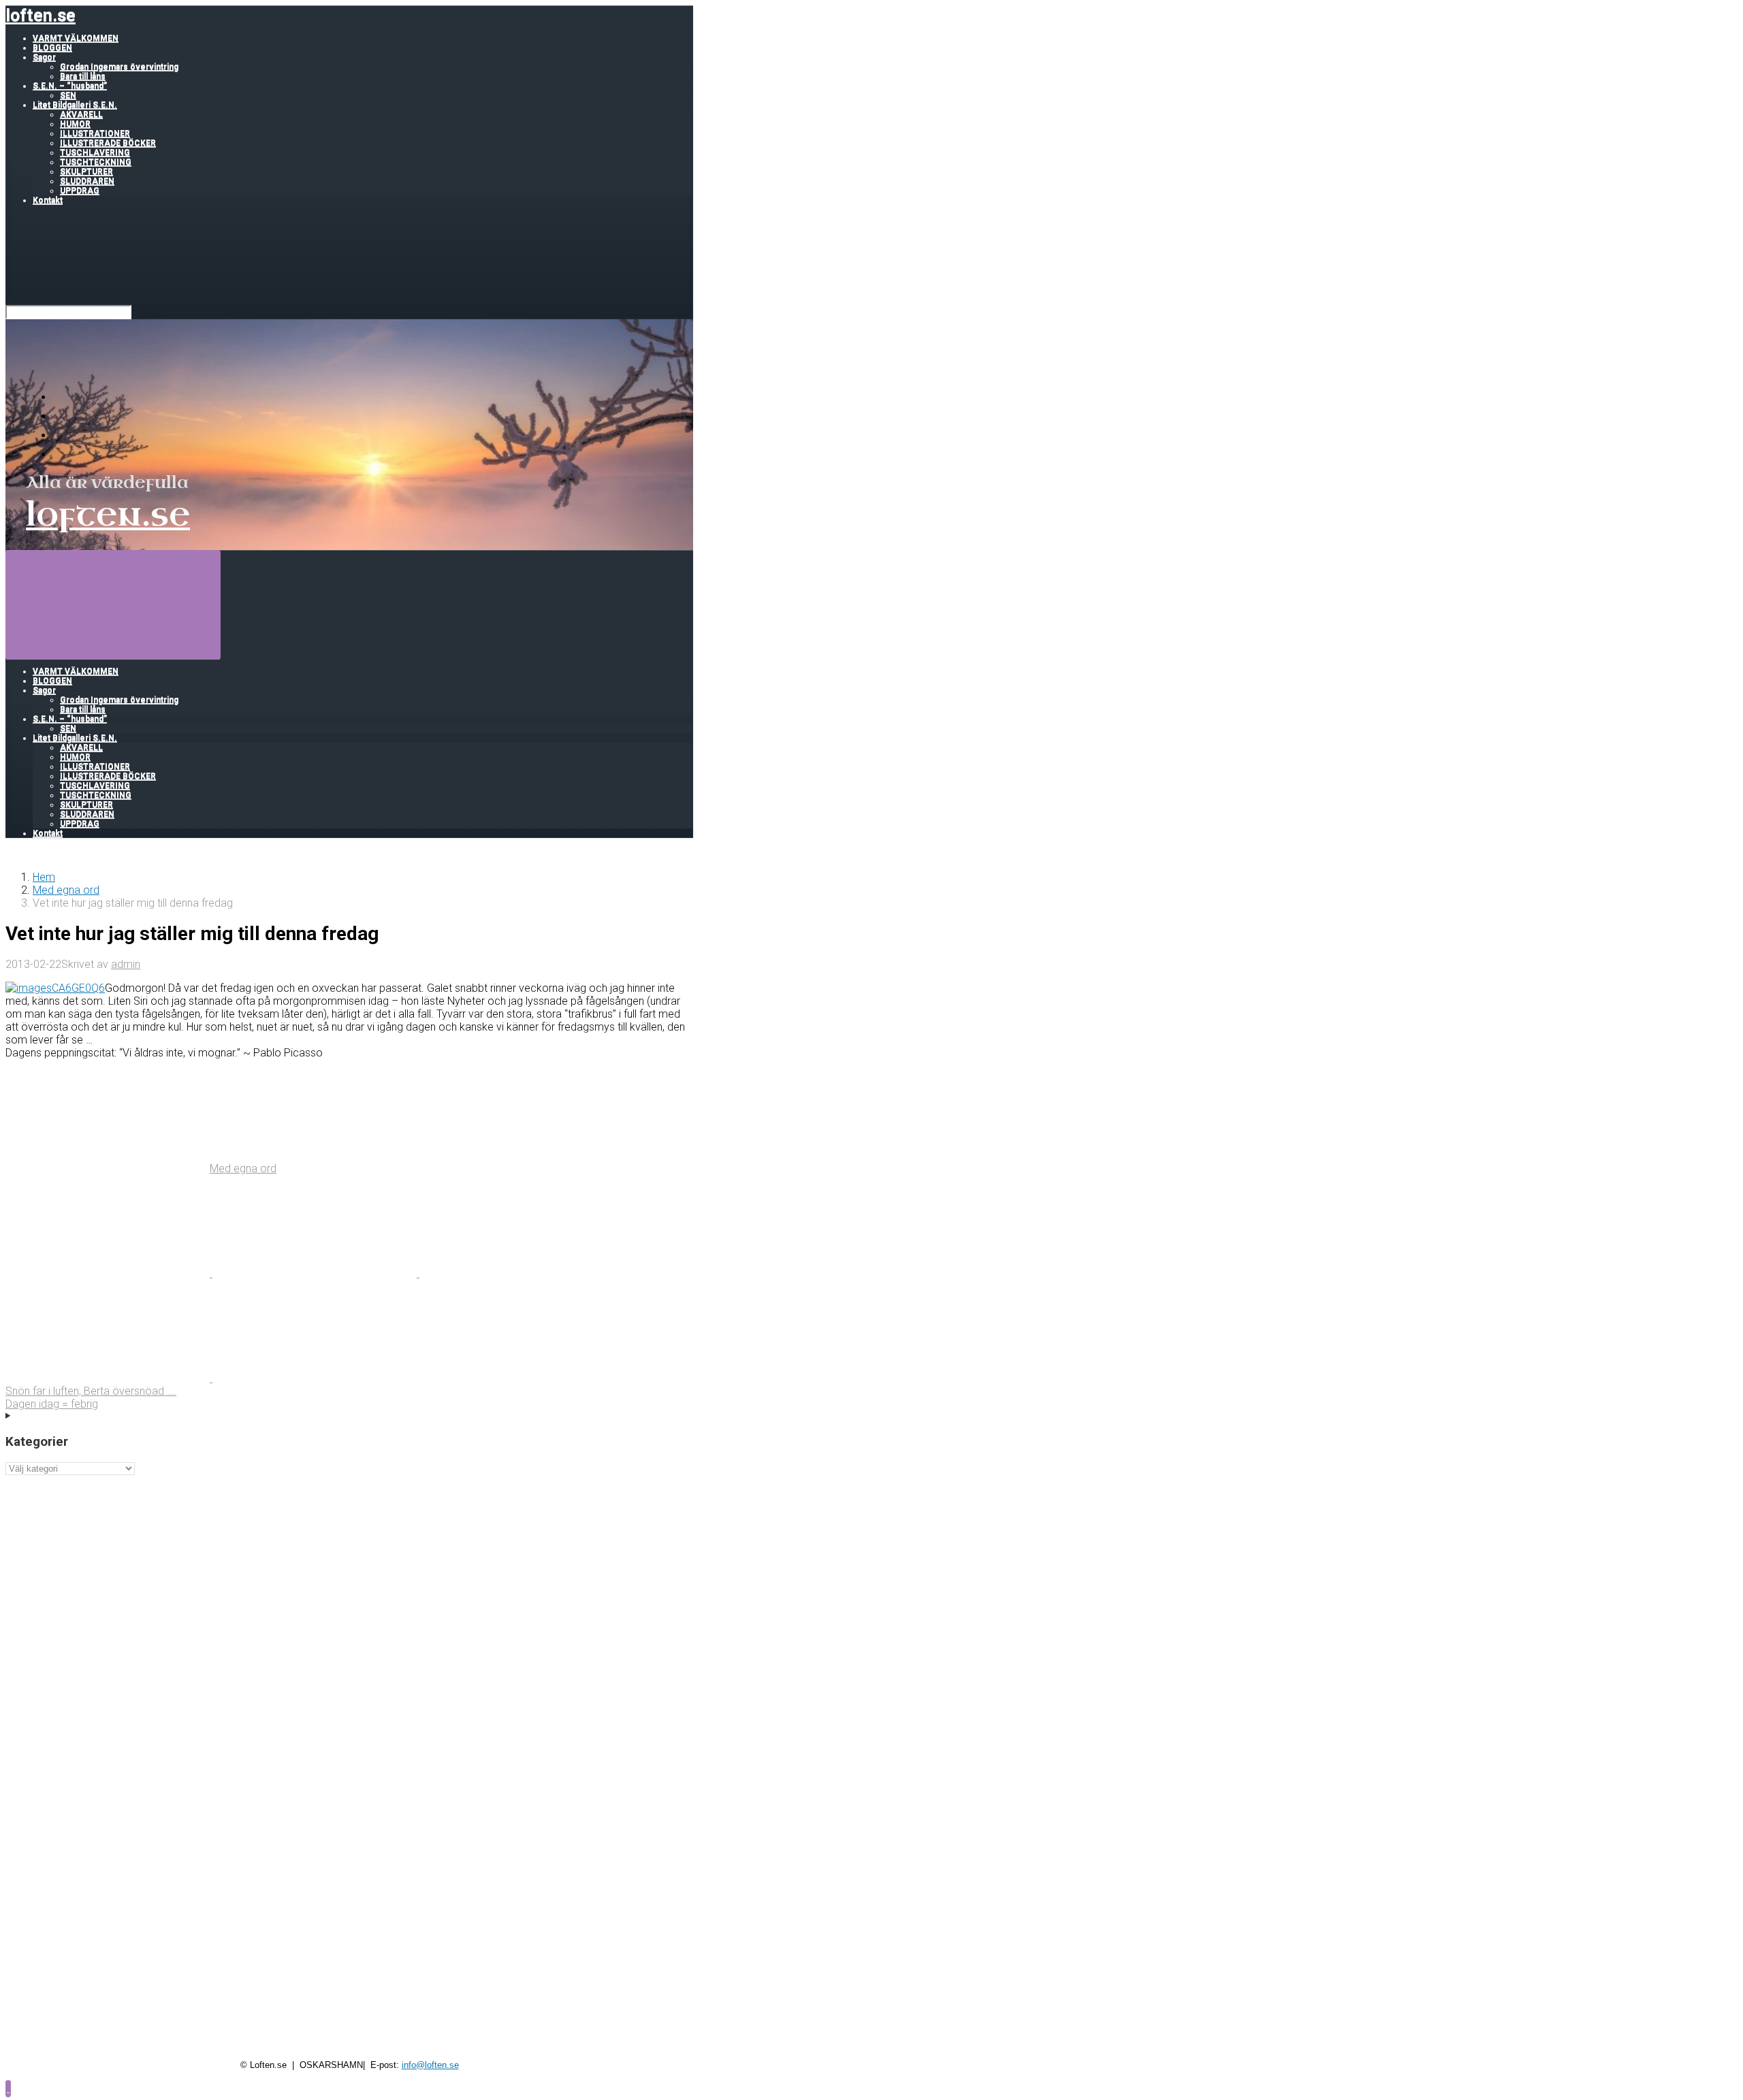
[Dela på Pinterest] (522, 1273)
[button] (8, 2088)
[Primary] (113, 604)
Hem (44, 877)
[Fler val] (315, 1378)
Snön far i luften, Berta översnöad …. (91, 1391)
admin (126, 964)
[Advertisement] (349, 1570)
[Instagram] (61, 454)
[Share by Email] (109, 1378)
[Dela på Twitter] (109, 1273)
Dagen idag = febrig (52, 1404)
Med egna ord (66, 890)
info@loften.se (430, 2065)
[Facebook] (61, 416)
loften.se (41, 15)
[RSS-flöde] (61, 397)
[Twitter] (61, 435)
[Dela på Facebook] (316, 1273)
